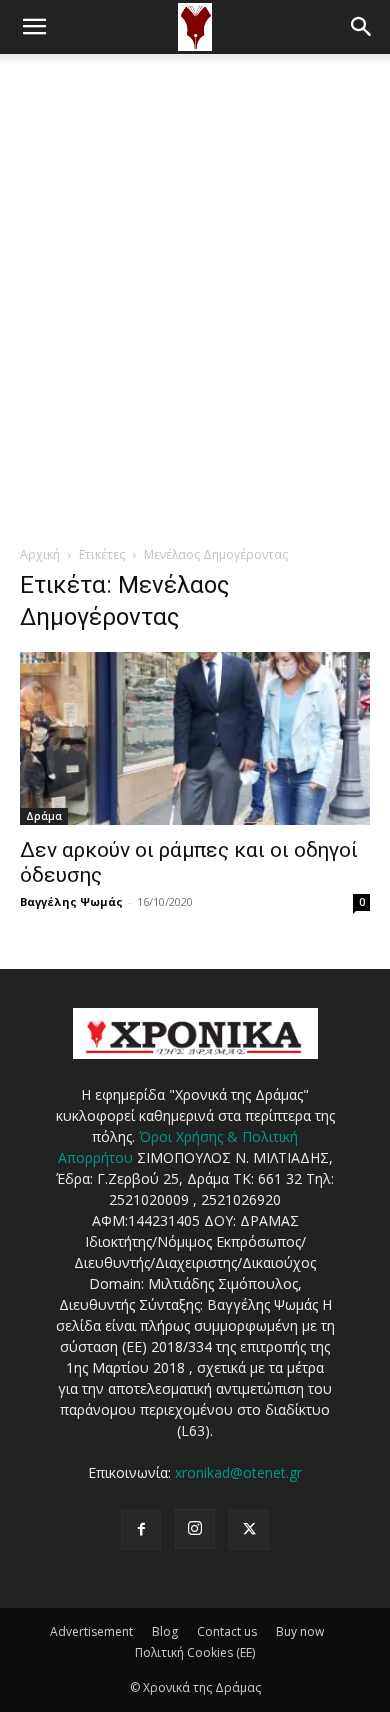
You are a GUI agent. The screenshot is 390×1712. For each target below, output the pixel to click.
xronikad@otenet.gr (238, 1472)
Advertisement (91, 1631)
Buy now (300, 1631)
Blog (165, 1631)
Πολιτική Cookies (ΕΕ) (195, 1652)
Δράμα (44, 816)
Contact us (227, 1631)
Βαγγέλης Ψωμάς (71, 901)
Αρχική (40, 554)
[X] (249, 1530)
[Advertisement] (195, 259)
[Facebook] (141, 1530)
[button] (34, 27)
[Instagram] (195, 1529)
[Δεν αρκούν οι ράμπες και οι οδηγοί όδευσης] (195, 738)
